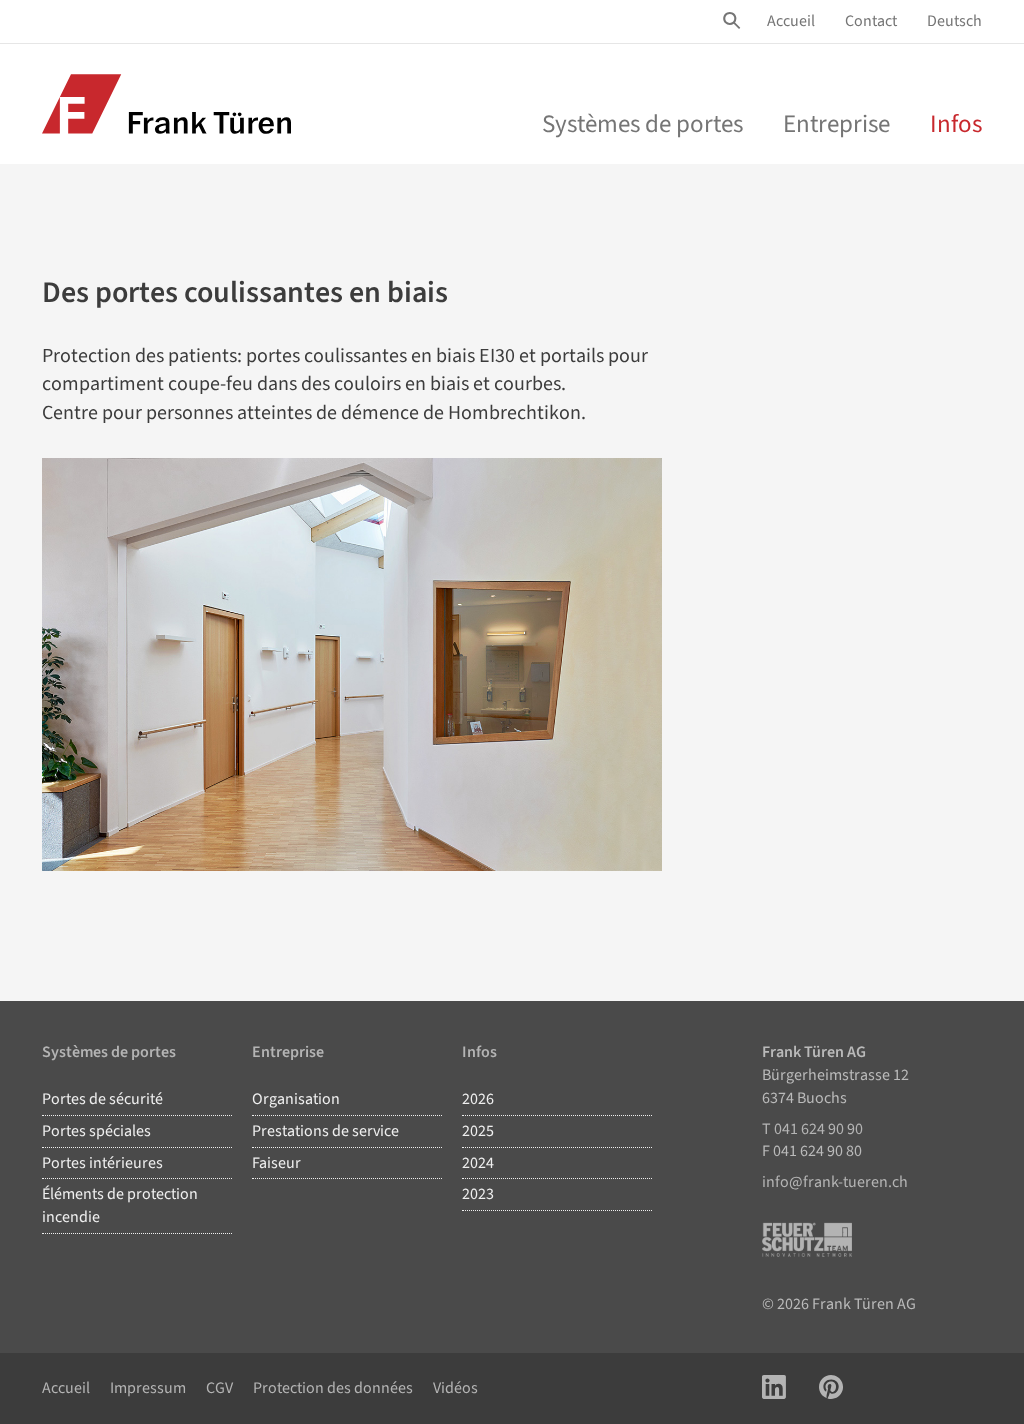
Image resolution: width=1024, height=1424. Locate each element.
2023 (478, 1194)
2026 (478, 1099)
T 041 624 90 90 (812, 1129)
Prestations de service (325, 1131)
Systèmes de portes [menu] (642, 124)
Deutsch (954, 21)
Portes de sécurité (102, 1099)
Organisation (296, 1099)
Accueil (791, 21)
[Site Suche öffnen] (735, 21)
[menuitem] (791, 21)
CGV (219, 1388)
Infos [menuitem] (956, 124)
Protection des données (333, 1388)
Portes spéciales (96, 1131)
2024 (478, 1163)
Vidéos (455, 1388)
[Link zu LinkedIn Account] (774, 1388)
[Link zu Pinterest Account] (831, 1388)
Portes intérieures (102, 1163)
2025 (478, 1131)
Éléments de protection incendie (120, 1205)
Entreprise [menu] (836, 124)
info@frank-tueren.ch (835, 1182)
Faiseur (276, 1163)
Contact (871, 21)
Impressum (148, 1388)
